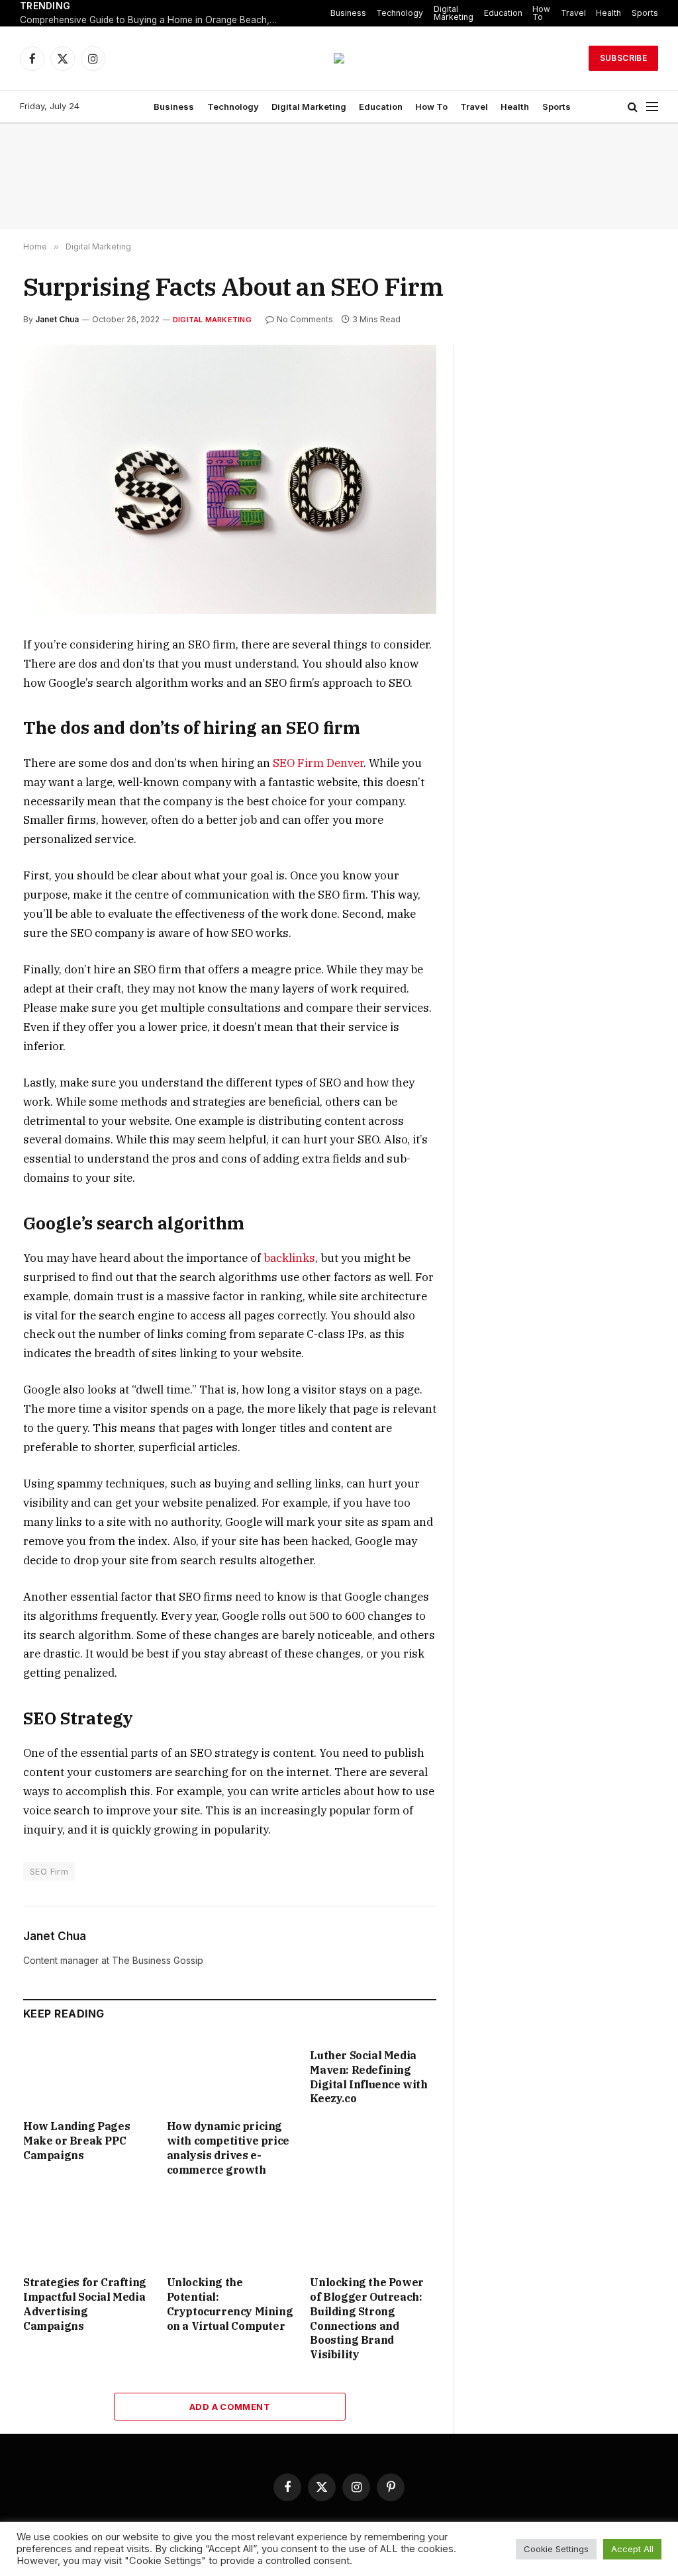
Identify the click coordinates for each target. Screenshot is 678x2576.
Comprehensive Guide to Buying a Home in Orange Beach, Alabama (152, 20)
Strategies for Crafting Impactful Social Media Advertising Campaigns (85, 2304)
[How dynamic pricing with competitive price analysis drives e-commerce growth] (230, 2073)
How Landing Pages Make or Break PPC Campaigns (76, 2141)
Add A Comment (230, 2407)
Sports (645, 13)
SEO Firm (49, 1871)
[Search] (633, 107)
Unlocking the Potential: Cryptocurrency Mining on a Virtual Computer (230, 2304)
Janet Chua (57, 319)
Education (503, 13)
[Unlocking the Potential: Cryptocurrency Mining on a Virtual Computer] (230, 2230)
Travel (573, 13)
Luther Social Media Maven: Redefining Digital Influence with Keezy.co (368, 2077)
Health (608, 13)
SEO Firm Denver (318, 763)
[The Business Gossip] (339, 58)
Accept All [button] (632, 2549)
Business (348, 13)
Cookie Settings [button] (556, 2549)
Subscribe (623, 58)
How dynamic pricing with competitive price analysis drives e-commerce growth (228, 2148)
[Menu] (652, 107)
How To (541, 13)
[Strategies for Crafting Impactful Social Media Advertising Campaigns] (86, 2230)
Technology (400, 13)
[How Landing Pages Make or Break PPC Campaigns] (86, 2073)
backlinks (289, 1258)
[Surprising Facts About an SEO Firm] (230, 480)
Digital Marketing (454, 13)
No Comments (305, 319)
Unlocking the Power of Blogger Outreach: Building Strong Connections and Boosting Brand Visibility (366, 2318)
